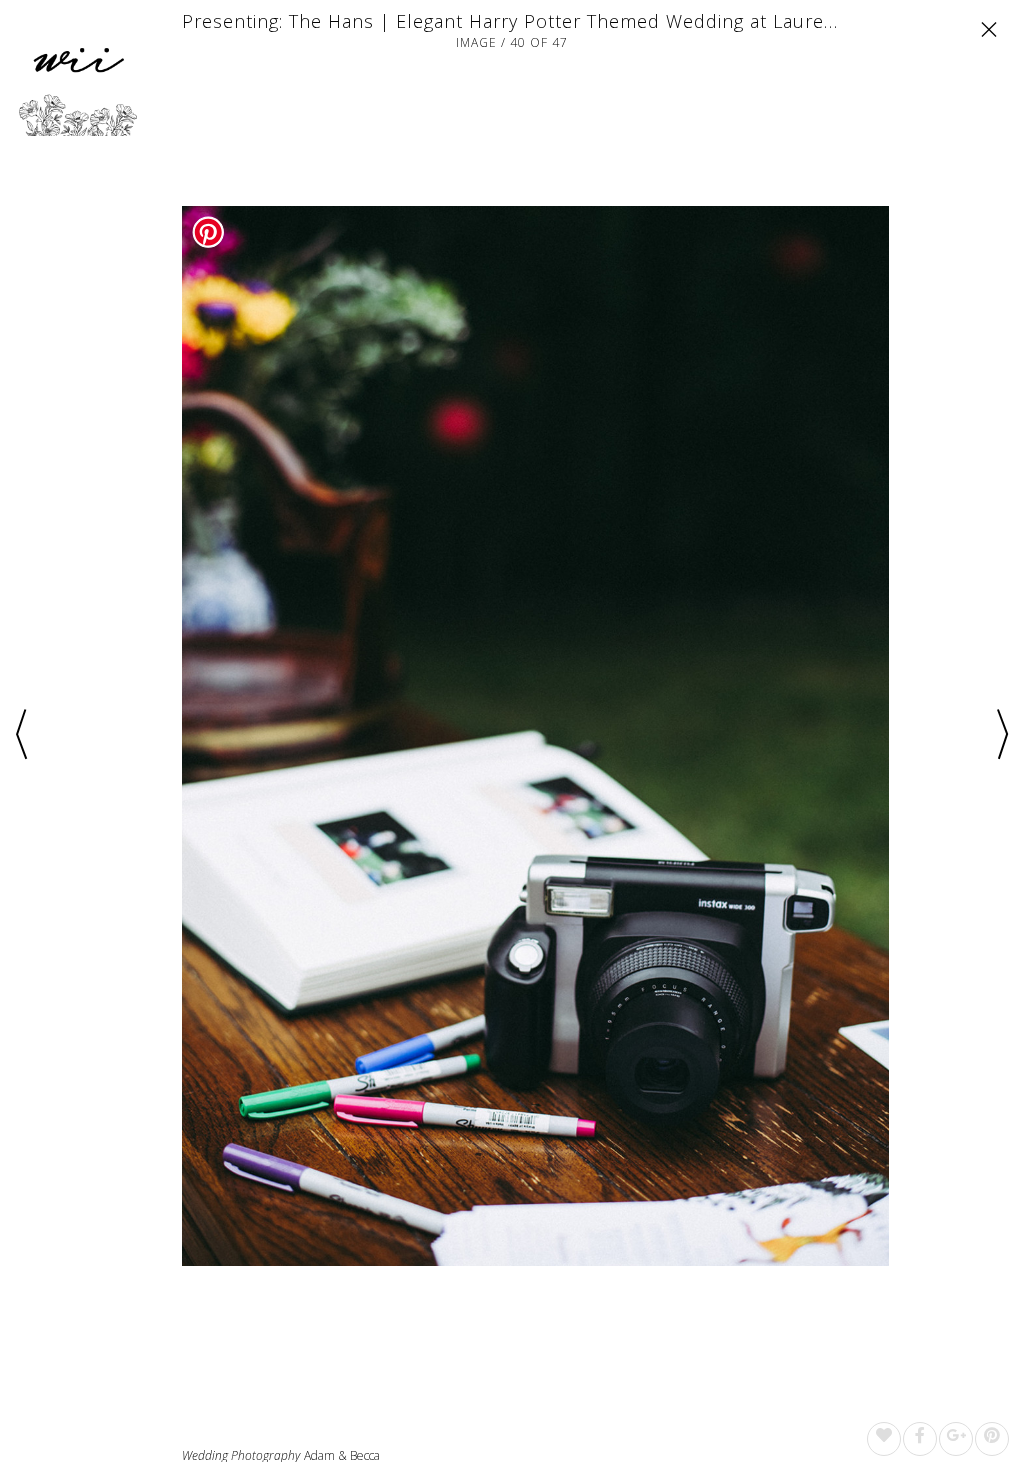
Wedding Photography (241, 1456)
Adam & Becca (342, 1455)
